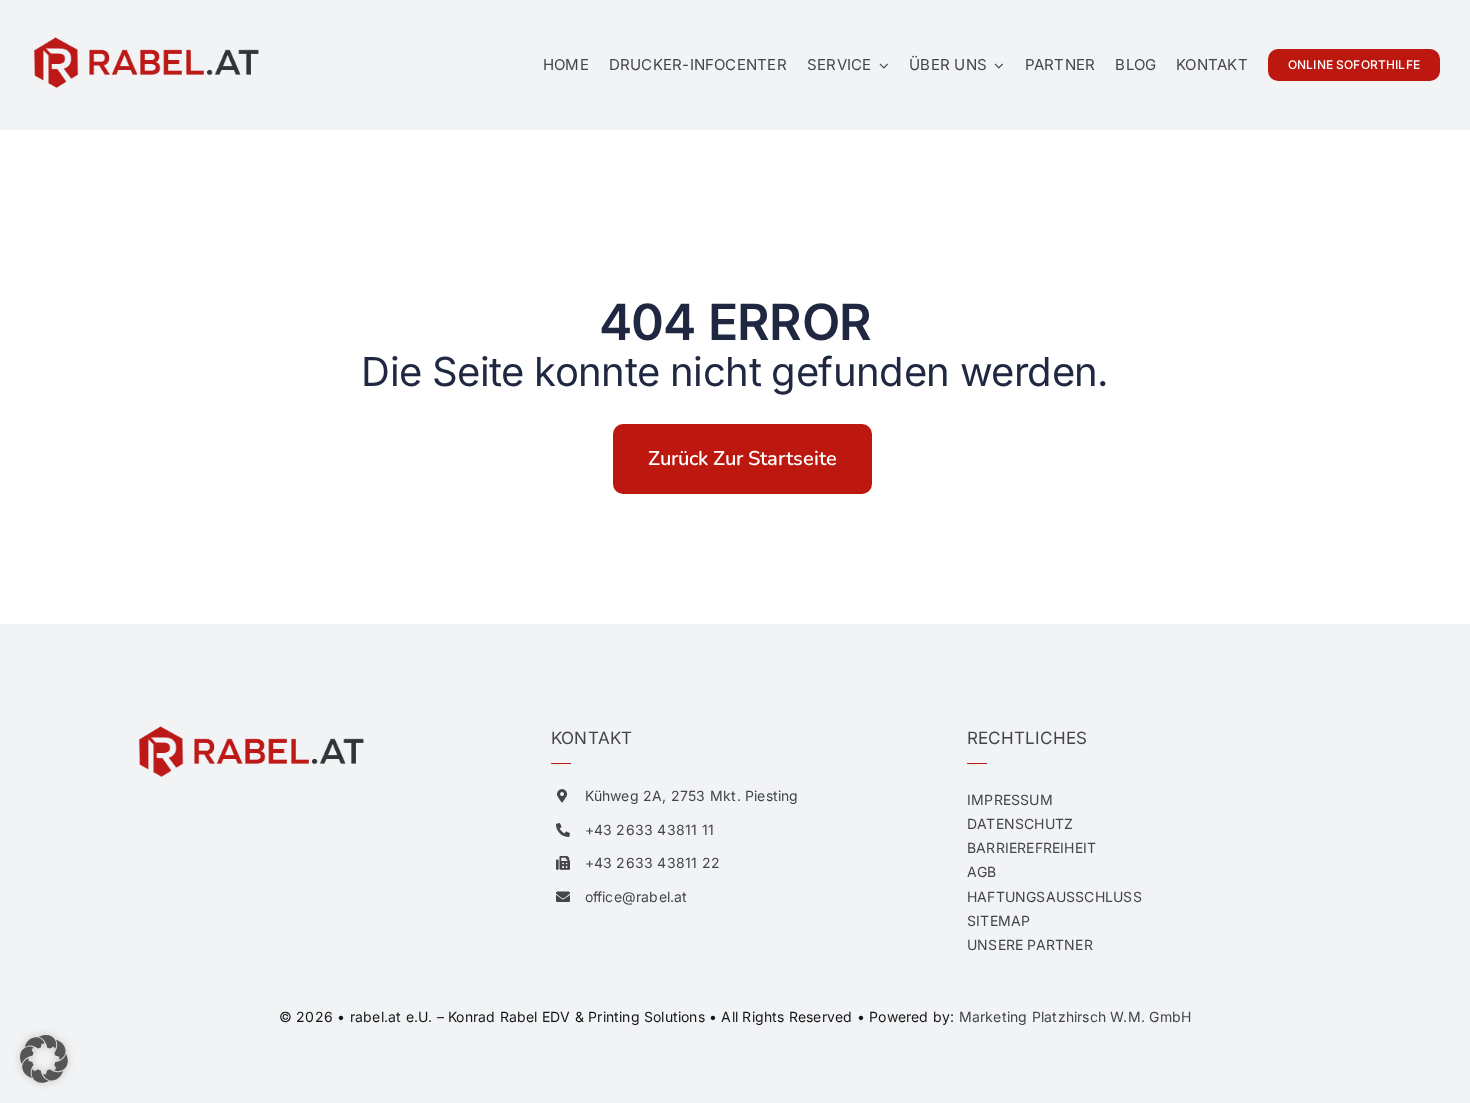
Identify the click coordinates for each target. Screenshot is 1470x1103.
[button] (44, 1059)
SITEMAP (998, 920)
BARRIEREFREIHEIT (1031, 847)
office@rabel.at (636, 896)
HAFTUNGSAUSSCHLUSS (1054, 896)
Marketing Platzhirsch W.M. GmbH (1075, 1016)
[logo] (145, 41)
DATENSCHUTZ (1020, 823)
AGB (982, 871)
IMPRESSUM (1010, 799)
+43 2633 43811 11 (650, 829)
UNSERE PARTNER (1030, 944)
